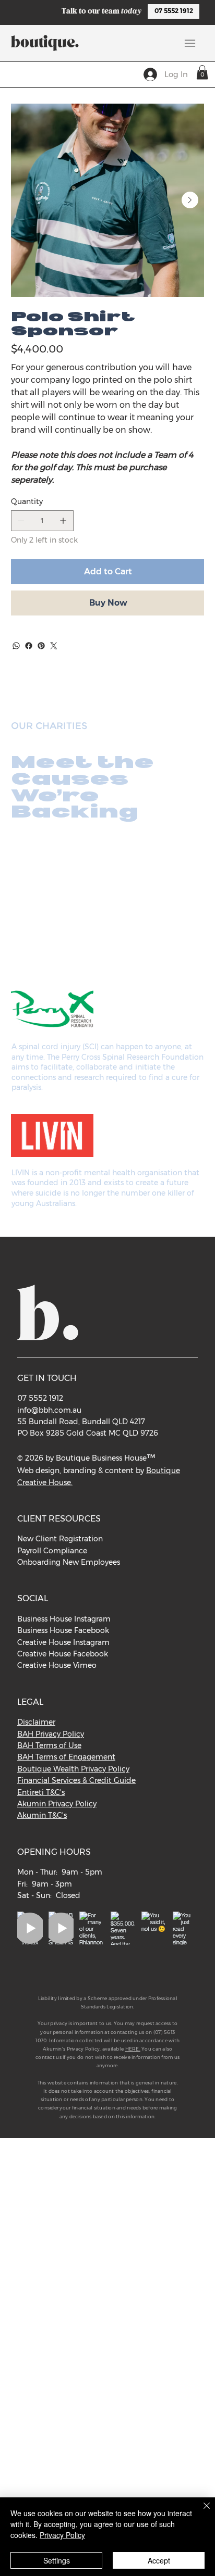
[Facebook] (29, 646)
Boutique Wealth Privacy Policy (73, 1769)
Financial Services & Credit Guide (76, 1780)
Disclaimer (36, 1722)
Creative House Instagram (63, 1642)
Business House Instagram (64, 1619)
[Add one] (63, 521)
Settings (57, 2560)
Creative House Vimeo (57, 1665)
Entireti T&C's (41, 1792)
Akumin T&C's (42, 1815)
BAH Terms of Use (49, 1745)
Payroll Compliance (52, 1551)
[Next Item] (190, 200)
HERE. (133, 2049)
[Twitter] (54, 646)
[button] (202, 72)
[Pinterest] (41, 646)
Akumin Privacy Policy (57, 1804)
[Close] (200, 2512)
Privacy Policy (62, 2535)
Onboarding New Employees (69, 1562)
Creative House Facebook (63, 1654)
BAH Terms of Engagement (66, 1757)
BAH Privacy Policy (51, 1734)
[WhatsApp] (16, 646)
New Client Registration (60, 1539)
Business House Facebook (63, 1630)
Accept (159, 2560)
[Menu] (190, 43)
